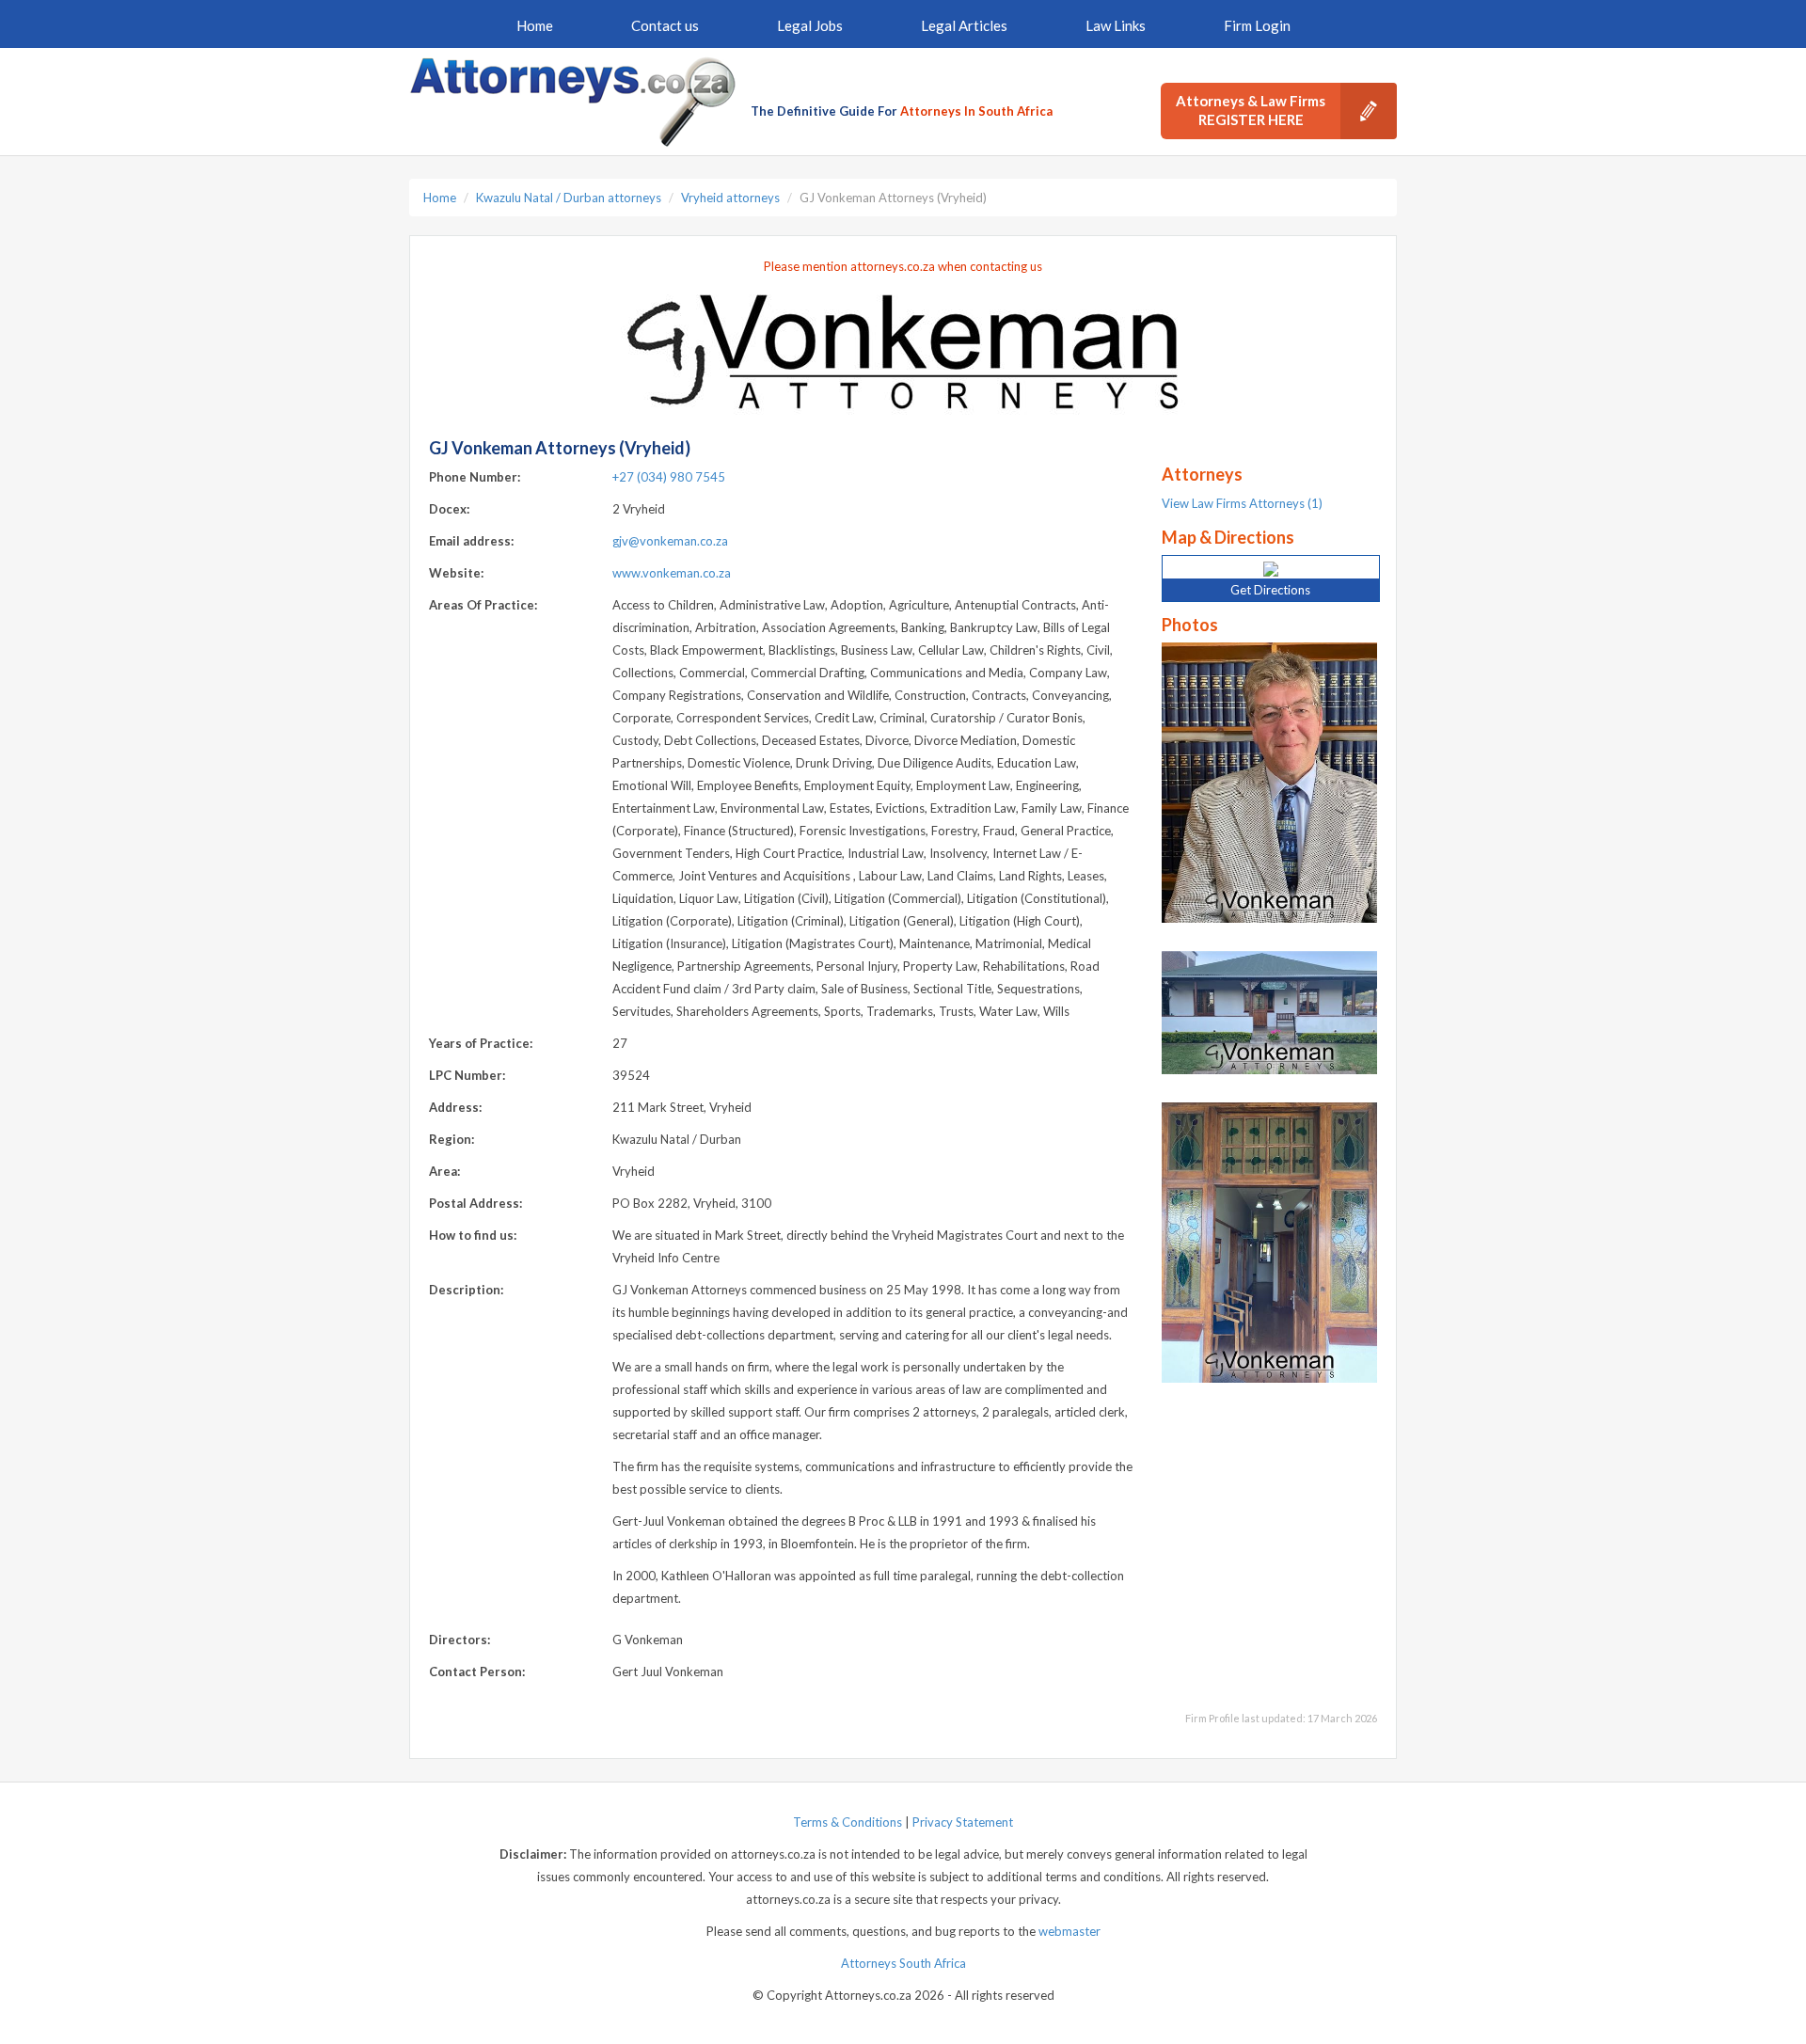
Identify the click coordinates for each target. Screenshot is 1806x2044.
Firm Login (1257, 25)
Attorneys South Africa (903, 1963)
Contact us (665, 25)
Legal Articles (964, 25)
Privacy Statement (963, 1822)
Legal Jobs (810, 25)
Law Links (1116, 25)
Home (535, 25)
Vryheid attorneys (730, 198)
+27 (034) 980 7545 (669, 477)
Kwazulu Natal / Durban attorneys (569, 198)
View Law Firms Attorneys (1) (1242, 503)
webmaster (1069, 1931)
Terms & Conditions (848, 1822)
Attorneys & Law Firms (1251, 110)
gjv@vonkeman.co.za (670, 541)
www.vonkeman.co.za (672, 573)
